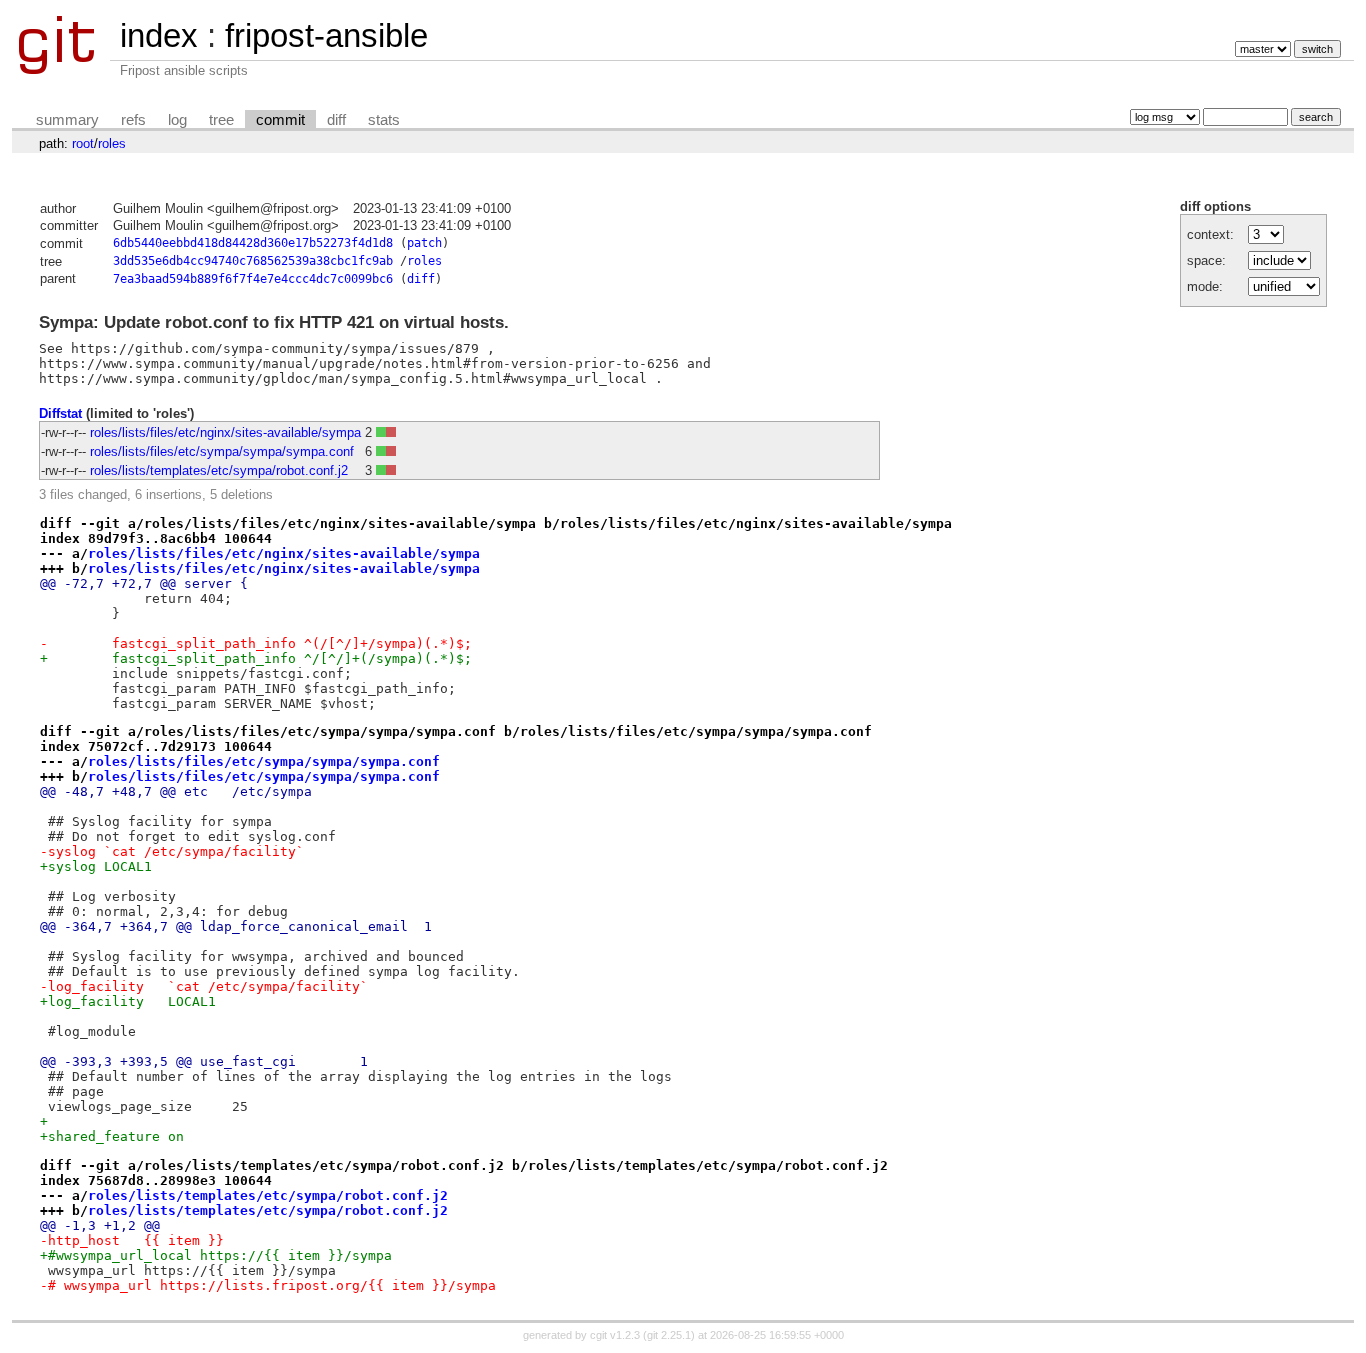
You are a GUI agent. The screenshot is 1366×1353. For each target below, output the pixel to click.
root (83, 143)
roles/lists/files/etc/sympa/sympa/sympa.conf (222, 451)
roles (112, 143)
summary (67, 120)
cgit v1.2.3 (615, 1335)
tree (221, 120)
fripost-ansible (326, 35)
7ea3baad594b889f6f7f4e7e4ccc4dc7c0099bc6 (253, 279)
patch (424, 243)
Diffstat (60, 413)
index (159, 35)
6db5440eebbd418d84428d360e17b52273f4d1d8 (253, 243)
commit (280, 120)
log (177, 120)
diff (336, 120)
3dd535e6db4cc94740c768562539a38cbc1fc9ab (253, 261)
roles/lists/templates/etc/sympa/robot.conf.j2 (219, 470)
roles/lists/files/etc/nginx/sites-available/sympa (225, 432)
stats (384, 120)
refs (133, 120)
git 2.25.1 (669, 1335)
